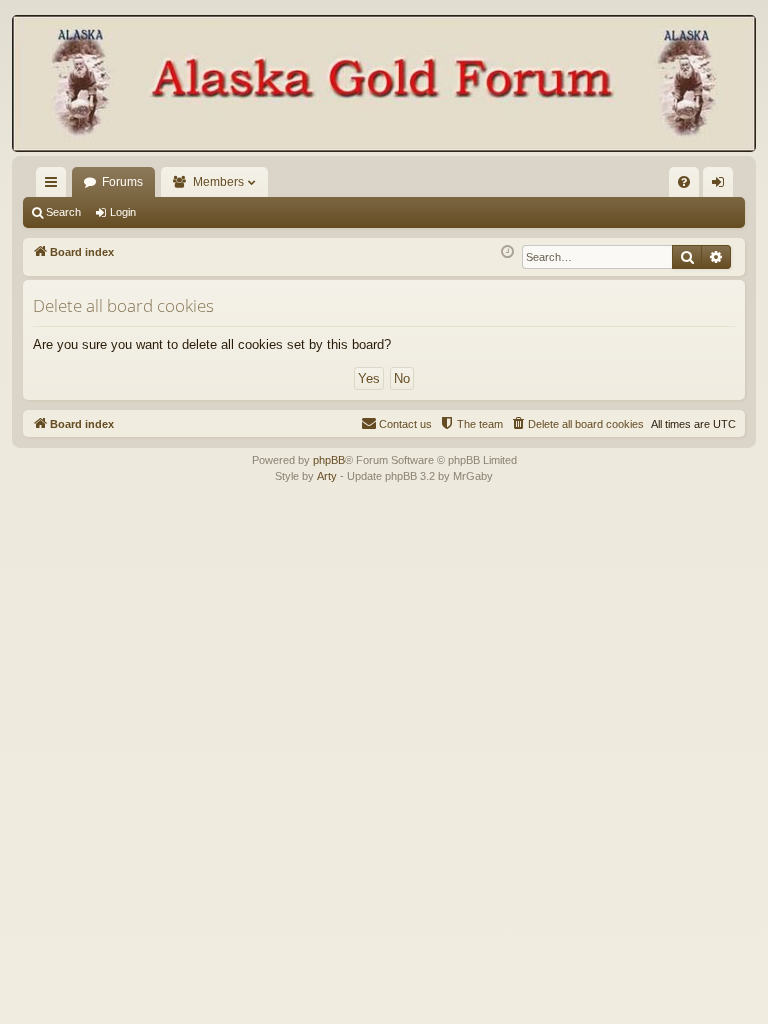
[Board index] (384, 85)
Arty (327, 476)
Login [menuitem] (722, 186)
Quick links (55, 186)
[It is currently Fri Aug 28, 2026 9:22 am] (507, 252)
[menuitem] (684, 182)
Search (63, 212)
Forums (122, 182)
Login (123, 212)
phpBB (329, 460)
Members (218, 182)
